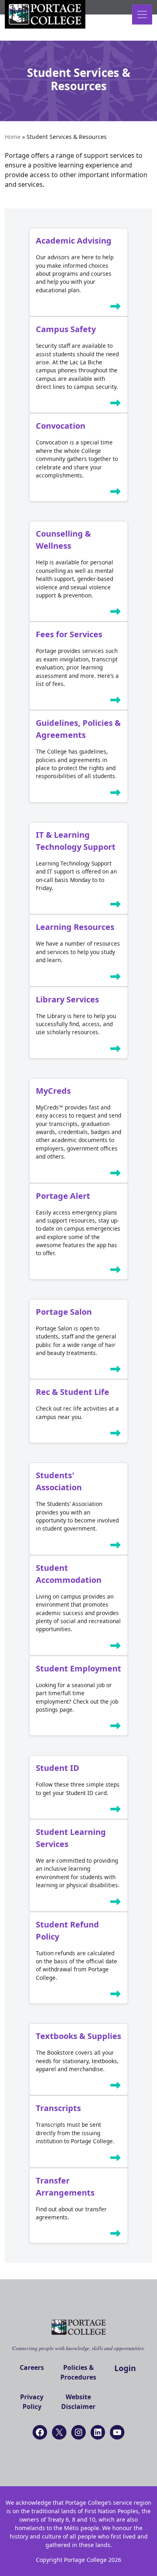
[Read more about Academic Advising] (116, 308)
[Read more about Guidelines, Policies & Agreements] (116, 794)
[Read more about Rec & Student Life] (116, 1435)
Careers (32, 2367)
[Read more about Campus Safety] (116, 405)
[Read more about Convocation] (116, 493)
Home (13, 137)
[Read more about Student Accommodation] (116, 1647)
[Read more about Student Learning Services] (116, 1903)
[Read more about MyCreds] (116, 1175)
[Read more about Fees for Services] (116, 702)
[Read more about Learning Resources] (116, 978)
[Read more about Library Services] (116, 1050)
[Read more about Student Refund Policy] (116, 1996)
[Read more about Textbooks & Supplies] (116, 2087)
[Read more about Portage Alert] (116, 1271)
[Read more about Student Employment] (116, 1727)
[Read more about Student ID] (116, 1811)
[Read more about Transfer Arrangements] (116, 2235)
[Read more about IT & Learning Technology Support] (116, 906)
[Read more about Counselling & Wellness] (116, 613)
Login (125, 2368)
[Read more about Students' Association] (116, 1547)
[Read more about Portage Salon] (116, 1371)
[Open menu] (142, 14)
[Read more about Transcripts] (116, 2159)
